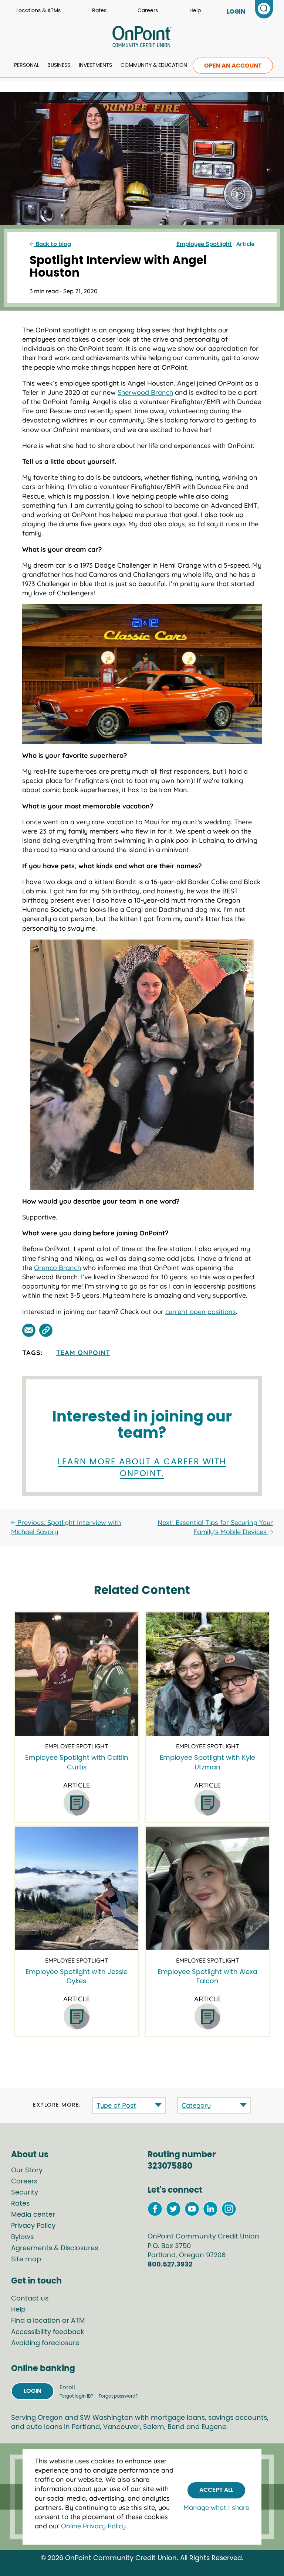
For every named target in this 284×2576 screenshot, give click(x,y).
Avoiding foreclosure (45, 2343)
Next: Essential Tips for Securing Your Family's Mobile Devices (215, 1527)
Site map (26, 2259)
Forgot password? (118, 2396)
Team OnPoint (83, 1353)
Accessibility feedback (48, 2332)
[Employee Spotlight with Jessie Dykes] (76, 1888)
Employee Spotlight (204, 244)
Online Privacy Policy (93, 2526)
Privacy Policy (33, 2226)
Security (25, 2193)
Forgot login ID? (77, 2396)
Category (196, 2105)
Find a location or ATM (48, 2321)
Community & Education (154, 65)
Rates (99, 11)
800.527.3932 (170, 2265)
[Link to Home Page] (142, 38)
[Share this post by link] (46, 1330)
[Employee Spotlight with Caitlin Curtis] (76, 1674)
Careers (148, 11)
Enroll (67, 2387)
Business (59, 65)
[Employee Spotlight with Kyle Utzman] (207, 1674)
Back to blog (53, 244)
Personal (27, 65)
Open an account (233, 66)
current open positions (201, 1312)
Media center (33, 2215)
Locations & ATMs (38, 11)
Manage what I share (216, 2507)
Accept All (216, 2490)
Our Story (27, 2170)
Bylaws (22, 2237)
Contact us (30, 2299)
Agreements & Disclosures (55, 2248)
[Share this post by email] (29, 1330)
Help (195, 11)
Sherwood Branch (145, 392)
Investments (95, 65)
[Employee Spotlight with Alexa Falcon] (207, 1888)
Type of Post (116, 2105)
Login (33, 2391)
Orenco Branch (58, 1268)
